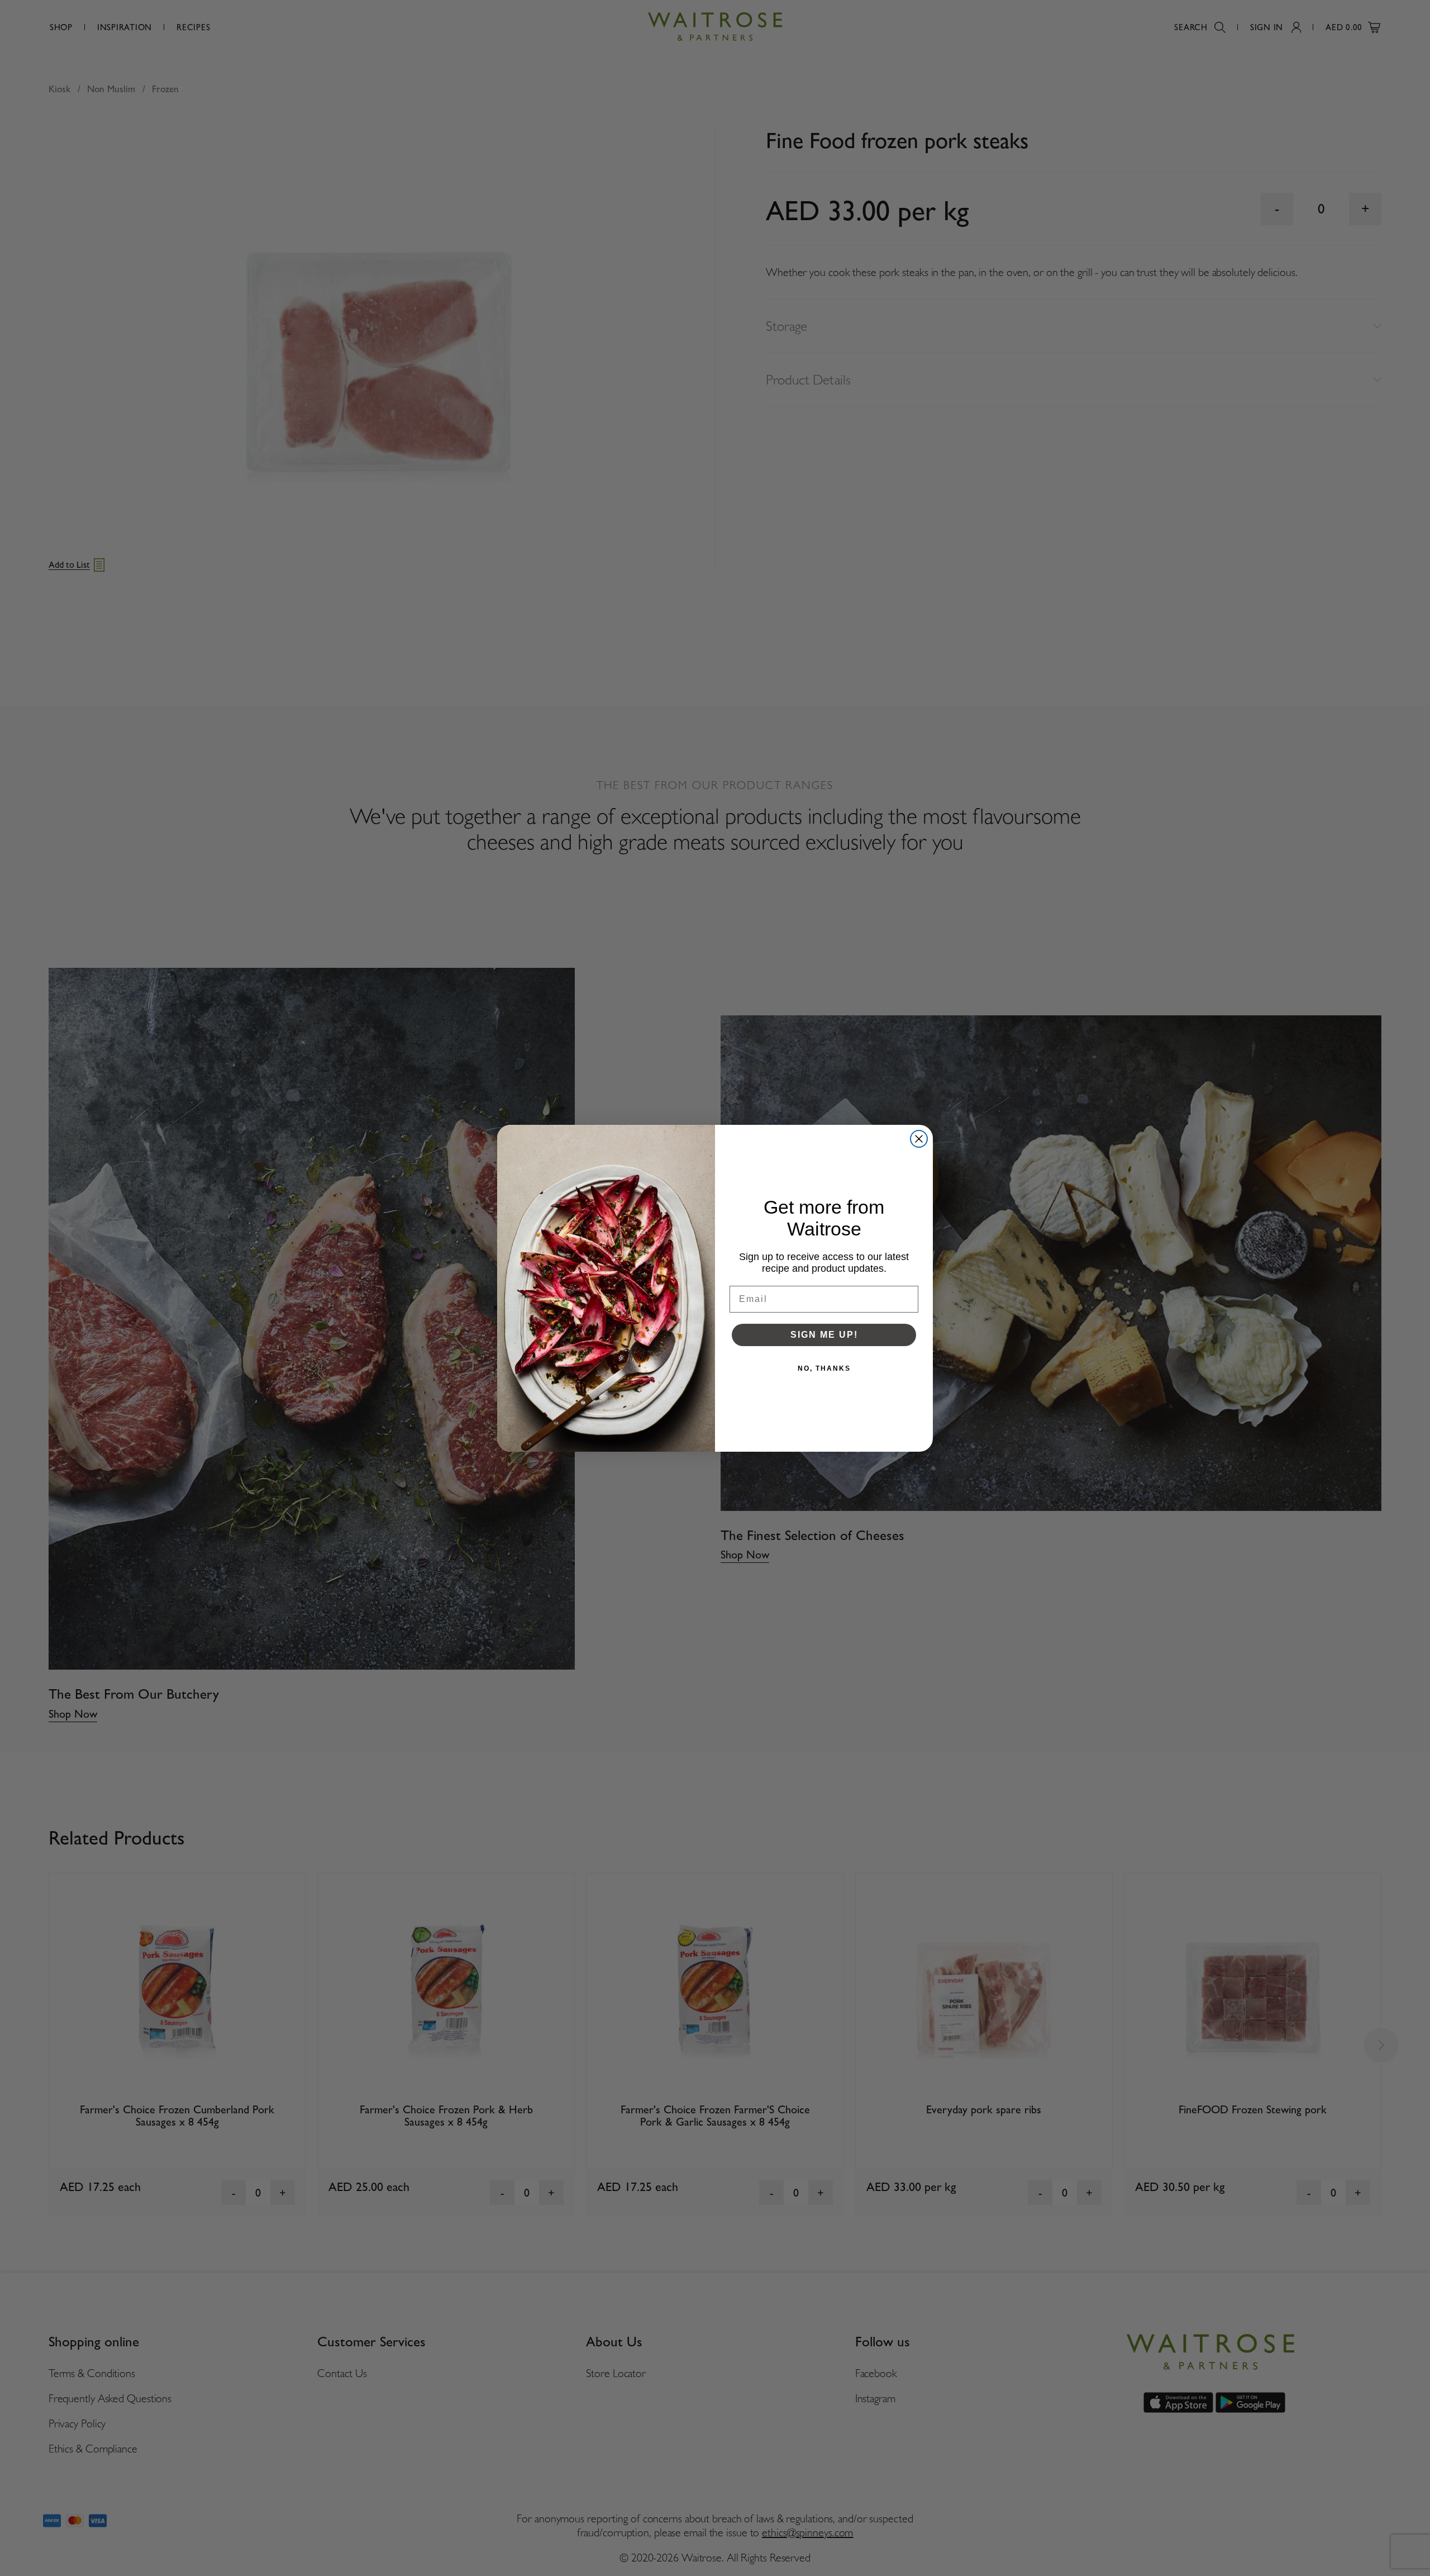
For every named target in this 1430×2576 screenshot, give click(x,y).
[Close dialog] (919, 1139)
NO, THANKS (824, 1368)
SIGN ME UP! (824, 1335)
